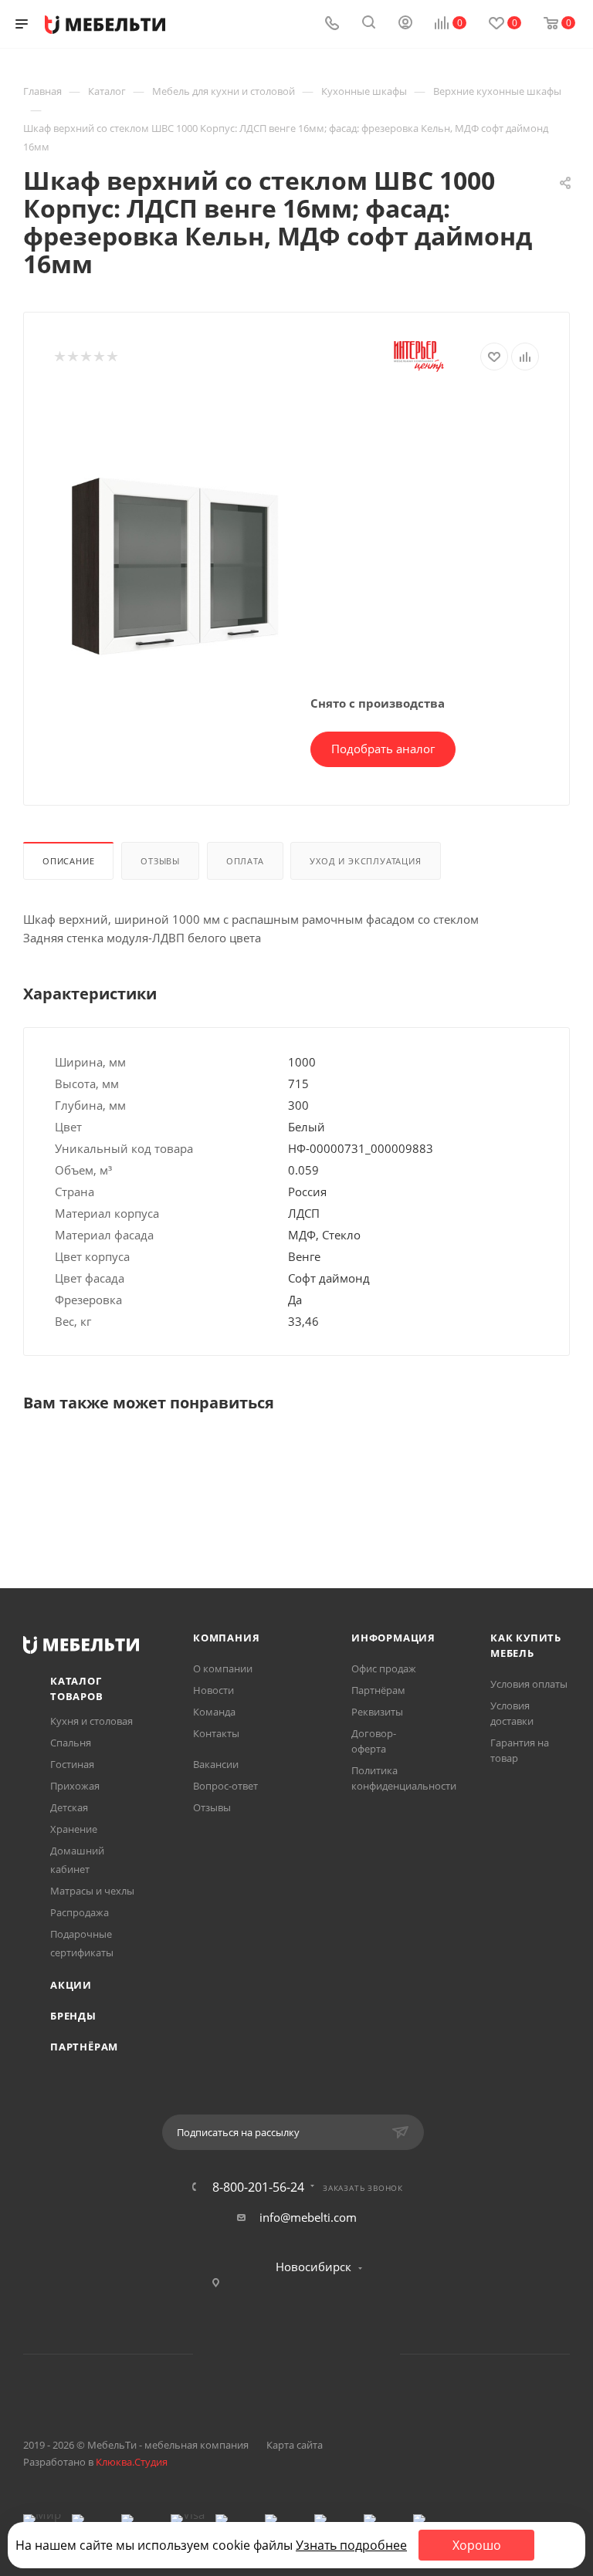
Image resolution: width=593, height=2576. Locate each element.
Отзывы (160, 861)
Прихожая (75, 1786)
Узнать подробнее (351, 2545)
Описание (68, 861)
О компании (223, 1668)
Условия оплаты (529, 1684)
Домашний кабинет (77, 1860)
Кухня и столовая (91, 1721)
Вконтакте (237, 2354)
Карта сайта (295, 2445)
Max (356, 2354)
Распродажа (80, 1912)
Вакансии (216, 1764)
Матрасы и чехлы (92, 1891)
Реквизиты (377, 1712)
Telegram (277, 2354)
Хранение (74, 1829)
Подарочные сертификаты (82, 1943)
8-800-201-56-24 (258, 2187)
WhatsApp (316, 2354)
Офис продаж (384, 1668)
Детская (69, 1807)
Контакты (216, 1733)
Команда (214, 1712)
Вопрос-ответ (225, 1786)
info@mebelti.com (308, 2217)
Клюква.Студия (132, 2462)
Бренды (73, 2016)
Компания (226, 1638)
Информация (393, 1638)
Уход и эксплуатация (365, 861)
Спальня (71, 1743)
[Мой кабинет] (405, 24)
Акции (71, 1985)
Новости (213, 1690)
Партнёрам (84, 2047)
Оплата (245, 861)
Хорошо (477, 2545)
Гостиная (72, 1764)
